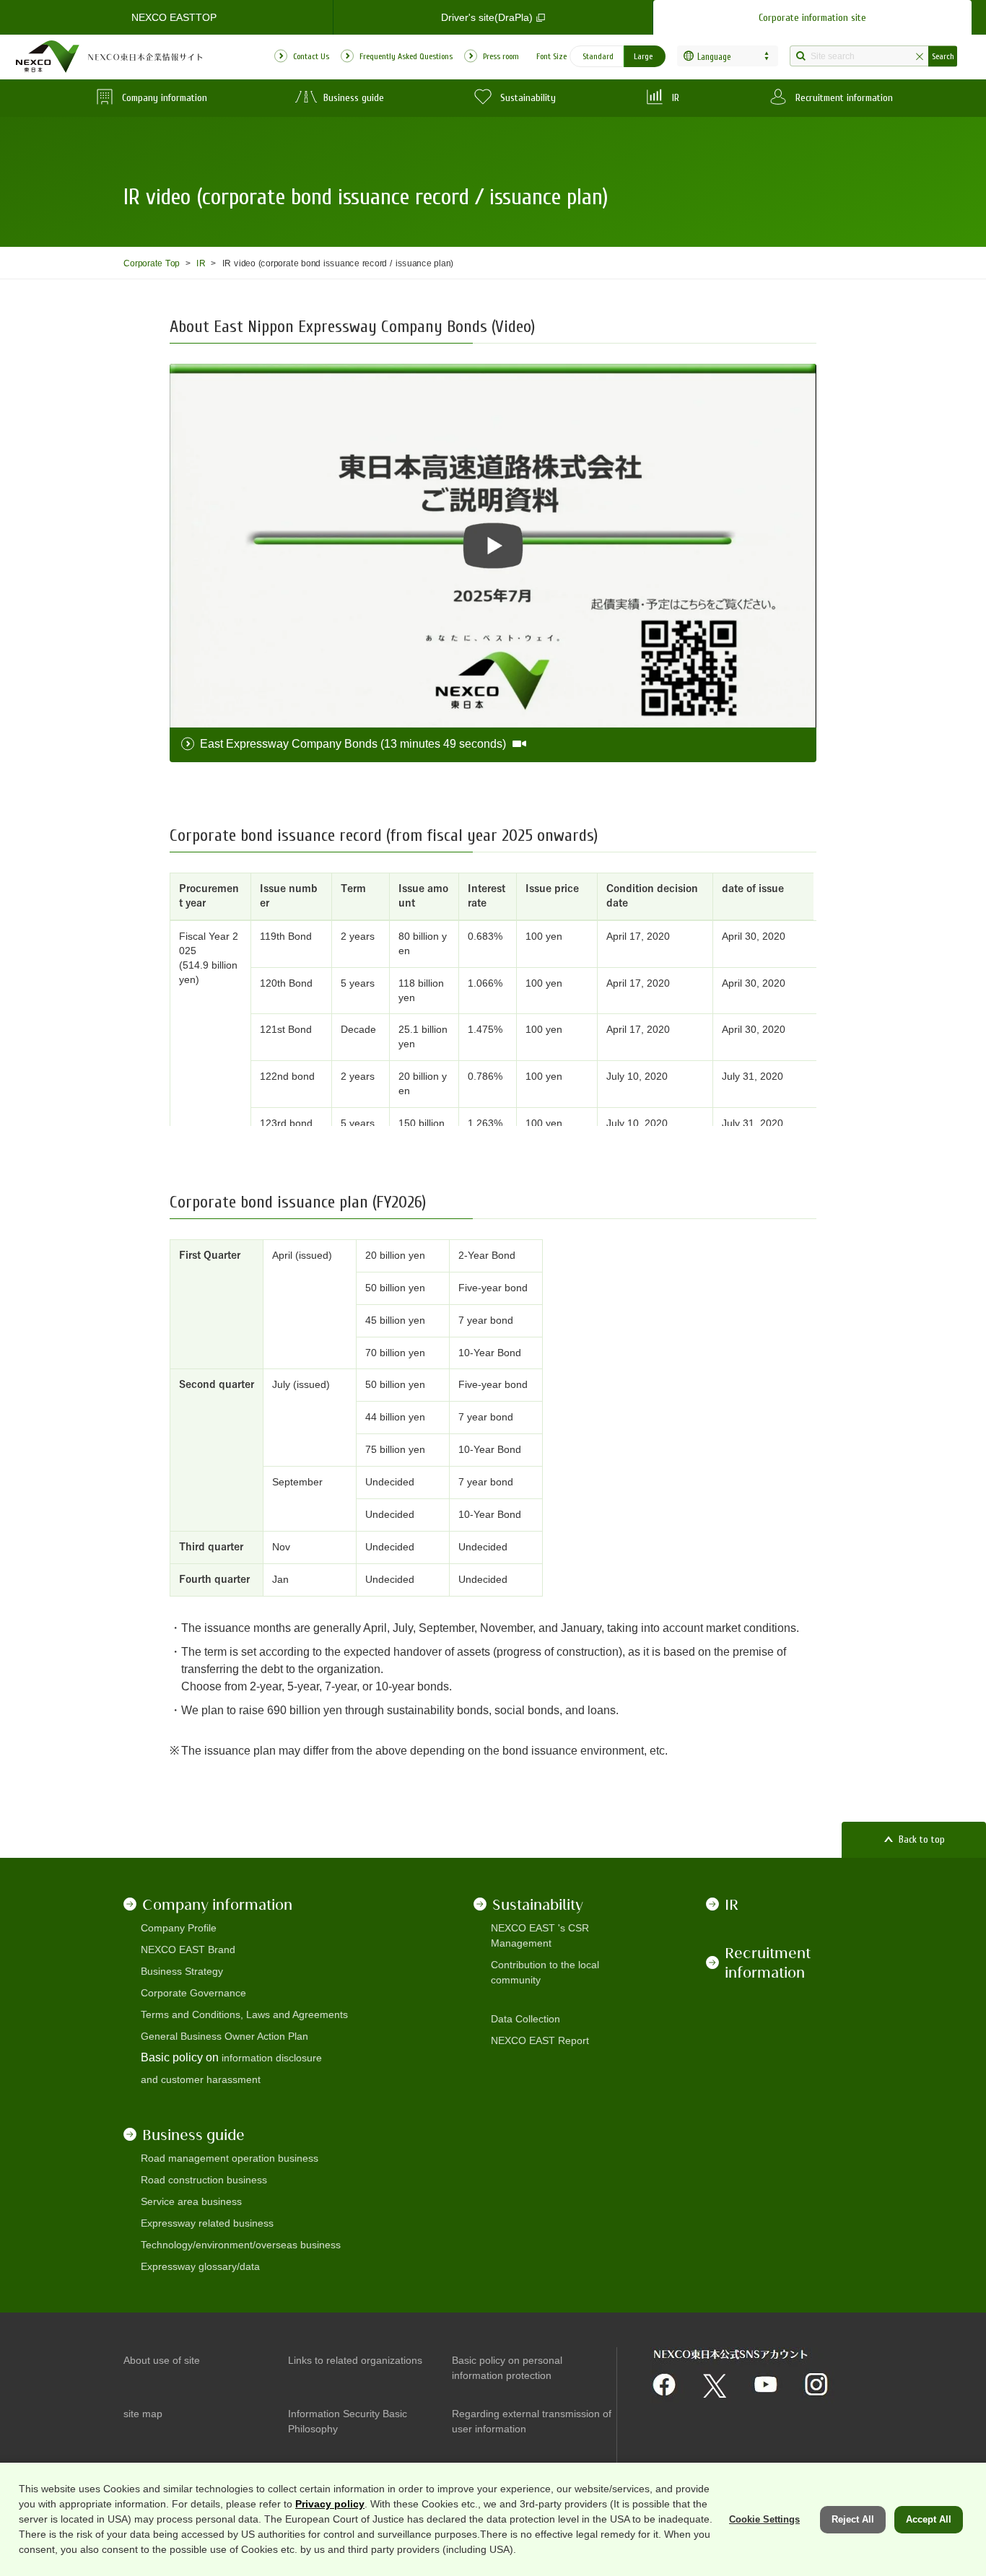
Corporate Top (152, 263)
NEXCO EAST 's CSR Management (540, 1935)
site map (143, 2414)
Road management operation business (230, 2158)
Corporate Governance (193, 1993)
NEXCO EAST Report (540, 2040)
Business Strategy (182, 1971)
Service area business (191, 2201)
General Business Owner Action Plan (224, 2036)
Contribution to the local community (545, 1972)
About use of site (162, 2360)
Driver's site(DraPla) (487, 17)
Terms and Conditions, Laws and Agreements (244, 2014)
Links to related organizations (355, 2360)
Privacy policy (330, 2504)
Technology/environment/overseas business (241, 2245)
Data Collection (525, 2019)
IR (201, 263)
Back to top (922, 1839)
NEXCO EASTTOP (174, 17)
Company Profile (179, 1928)
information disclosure (272, 2058)
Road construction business (204, 2180)
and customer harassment (201, 2079)
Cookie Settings (764, 2519)
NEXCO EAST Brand (188, 1950)
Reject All (853, 2519)
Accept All (929, 2519)
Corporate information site (812, 18)
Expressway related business (207, 2223)
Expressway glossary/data (200, 2266)
